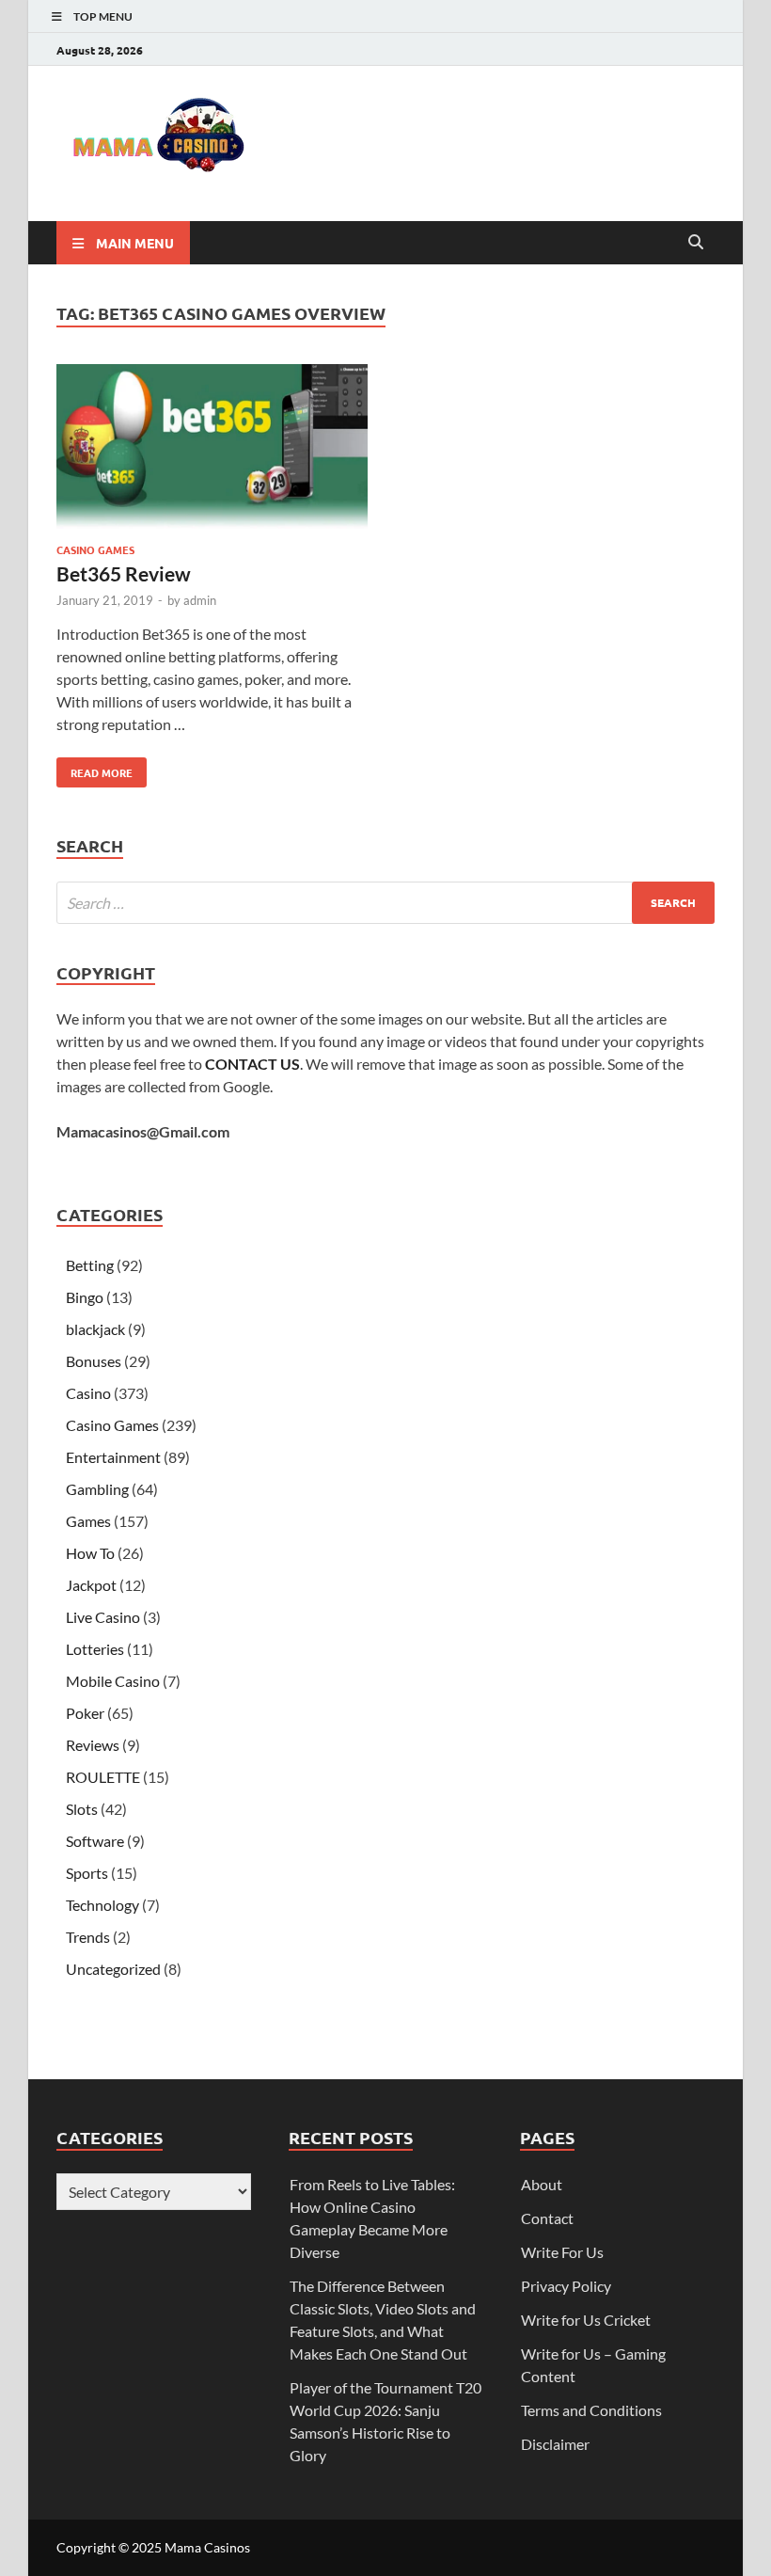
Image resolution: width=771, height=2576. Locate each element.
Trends (88, 1937)
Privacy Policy (566, 2286)
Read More (94, 769)
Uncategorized (113, 1969)
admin (200, 600)
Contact (547, 2218)
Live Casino (103, 1617)
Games (88, 1521)
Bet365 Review (124, 573)
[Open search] (696, 243)
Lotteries (95, 1649)
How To (90, 1553)
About (542, 2184)
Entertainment (113, 1457)
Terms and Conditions (591, 2410)
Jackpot (91, 1585)
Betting (90, 1265)
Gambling (97, 1489)
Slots (82, 1809)
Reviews (93, 1745)
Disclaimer (555, 2444)
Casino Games (95, 549)
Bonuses (94, 1361)
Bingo (85, 1297)
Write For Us (562, 2252)
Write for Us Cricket (586, 2320)
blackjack (95, 1329)
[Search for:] (385, 903)
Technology (102, 1905)
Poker (85, 1713)
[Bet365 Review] (212, 449)
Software (95, 1841)
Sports (87, 1873)
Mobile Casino (113, 1681)
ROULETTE (103, 1777)
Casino (88, 1393)
